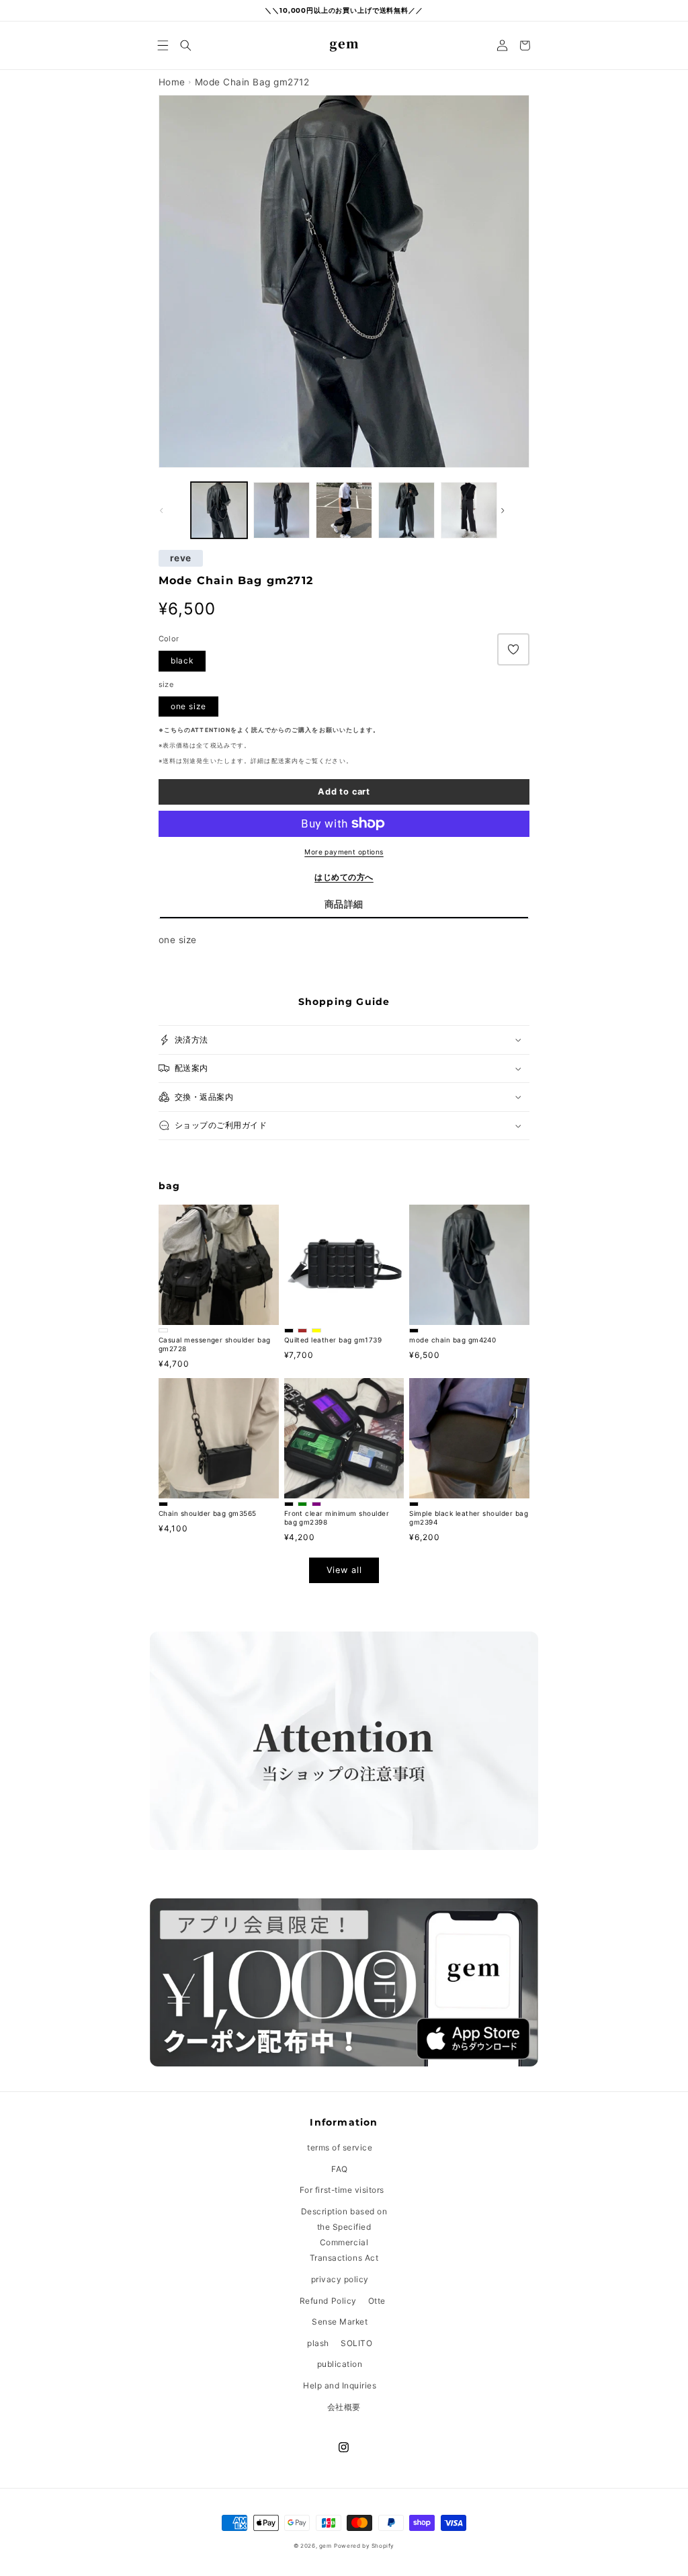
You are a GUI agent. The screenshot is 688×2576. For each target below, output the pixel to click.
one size (188, 706)
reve (181, 559)
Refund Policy (328, 2301)
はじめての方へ (344, 877)
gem (326, 2546)
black (182, 660)
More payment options (344, 852)
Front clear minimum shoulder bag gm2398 (337, 1518)
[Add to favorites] (513, 649)
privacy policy (340, 2279)
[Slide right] (515, 510)
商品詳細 (344, 904)
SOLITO (356, 2343)
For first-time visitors (342, 2190)
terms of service (340, 2147)
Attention (211, 730)
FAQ (340, 2169)
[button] (163, 45)
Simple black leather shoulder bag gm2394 (469, 1518)
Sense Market (340, 2322)
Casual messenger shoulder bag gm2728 (215, 1344)
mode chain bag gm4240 (453, 1340)
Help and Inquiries (340, 2385)
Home (172, 82)
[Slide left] (173, 510)
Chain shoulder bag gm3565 (208, 1513)
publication (340, 2364)
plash (318, 2343)
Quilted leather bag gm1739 (333, 1340)
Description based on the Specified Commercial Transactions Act (344, 2235)
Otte (377, 2301)
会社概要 (344, 2407)
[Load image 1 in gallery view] (219, 510)
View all (344, 1570)
